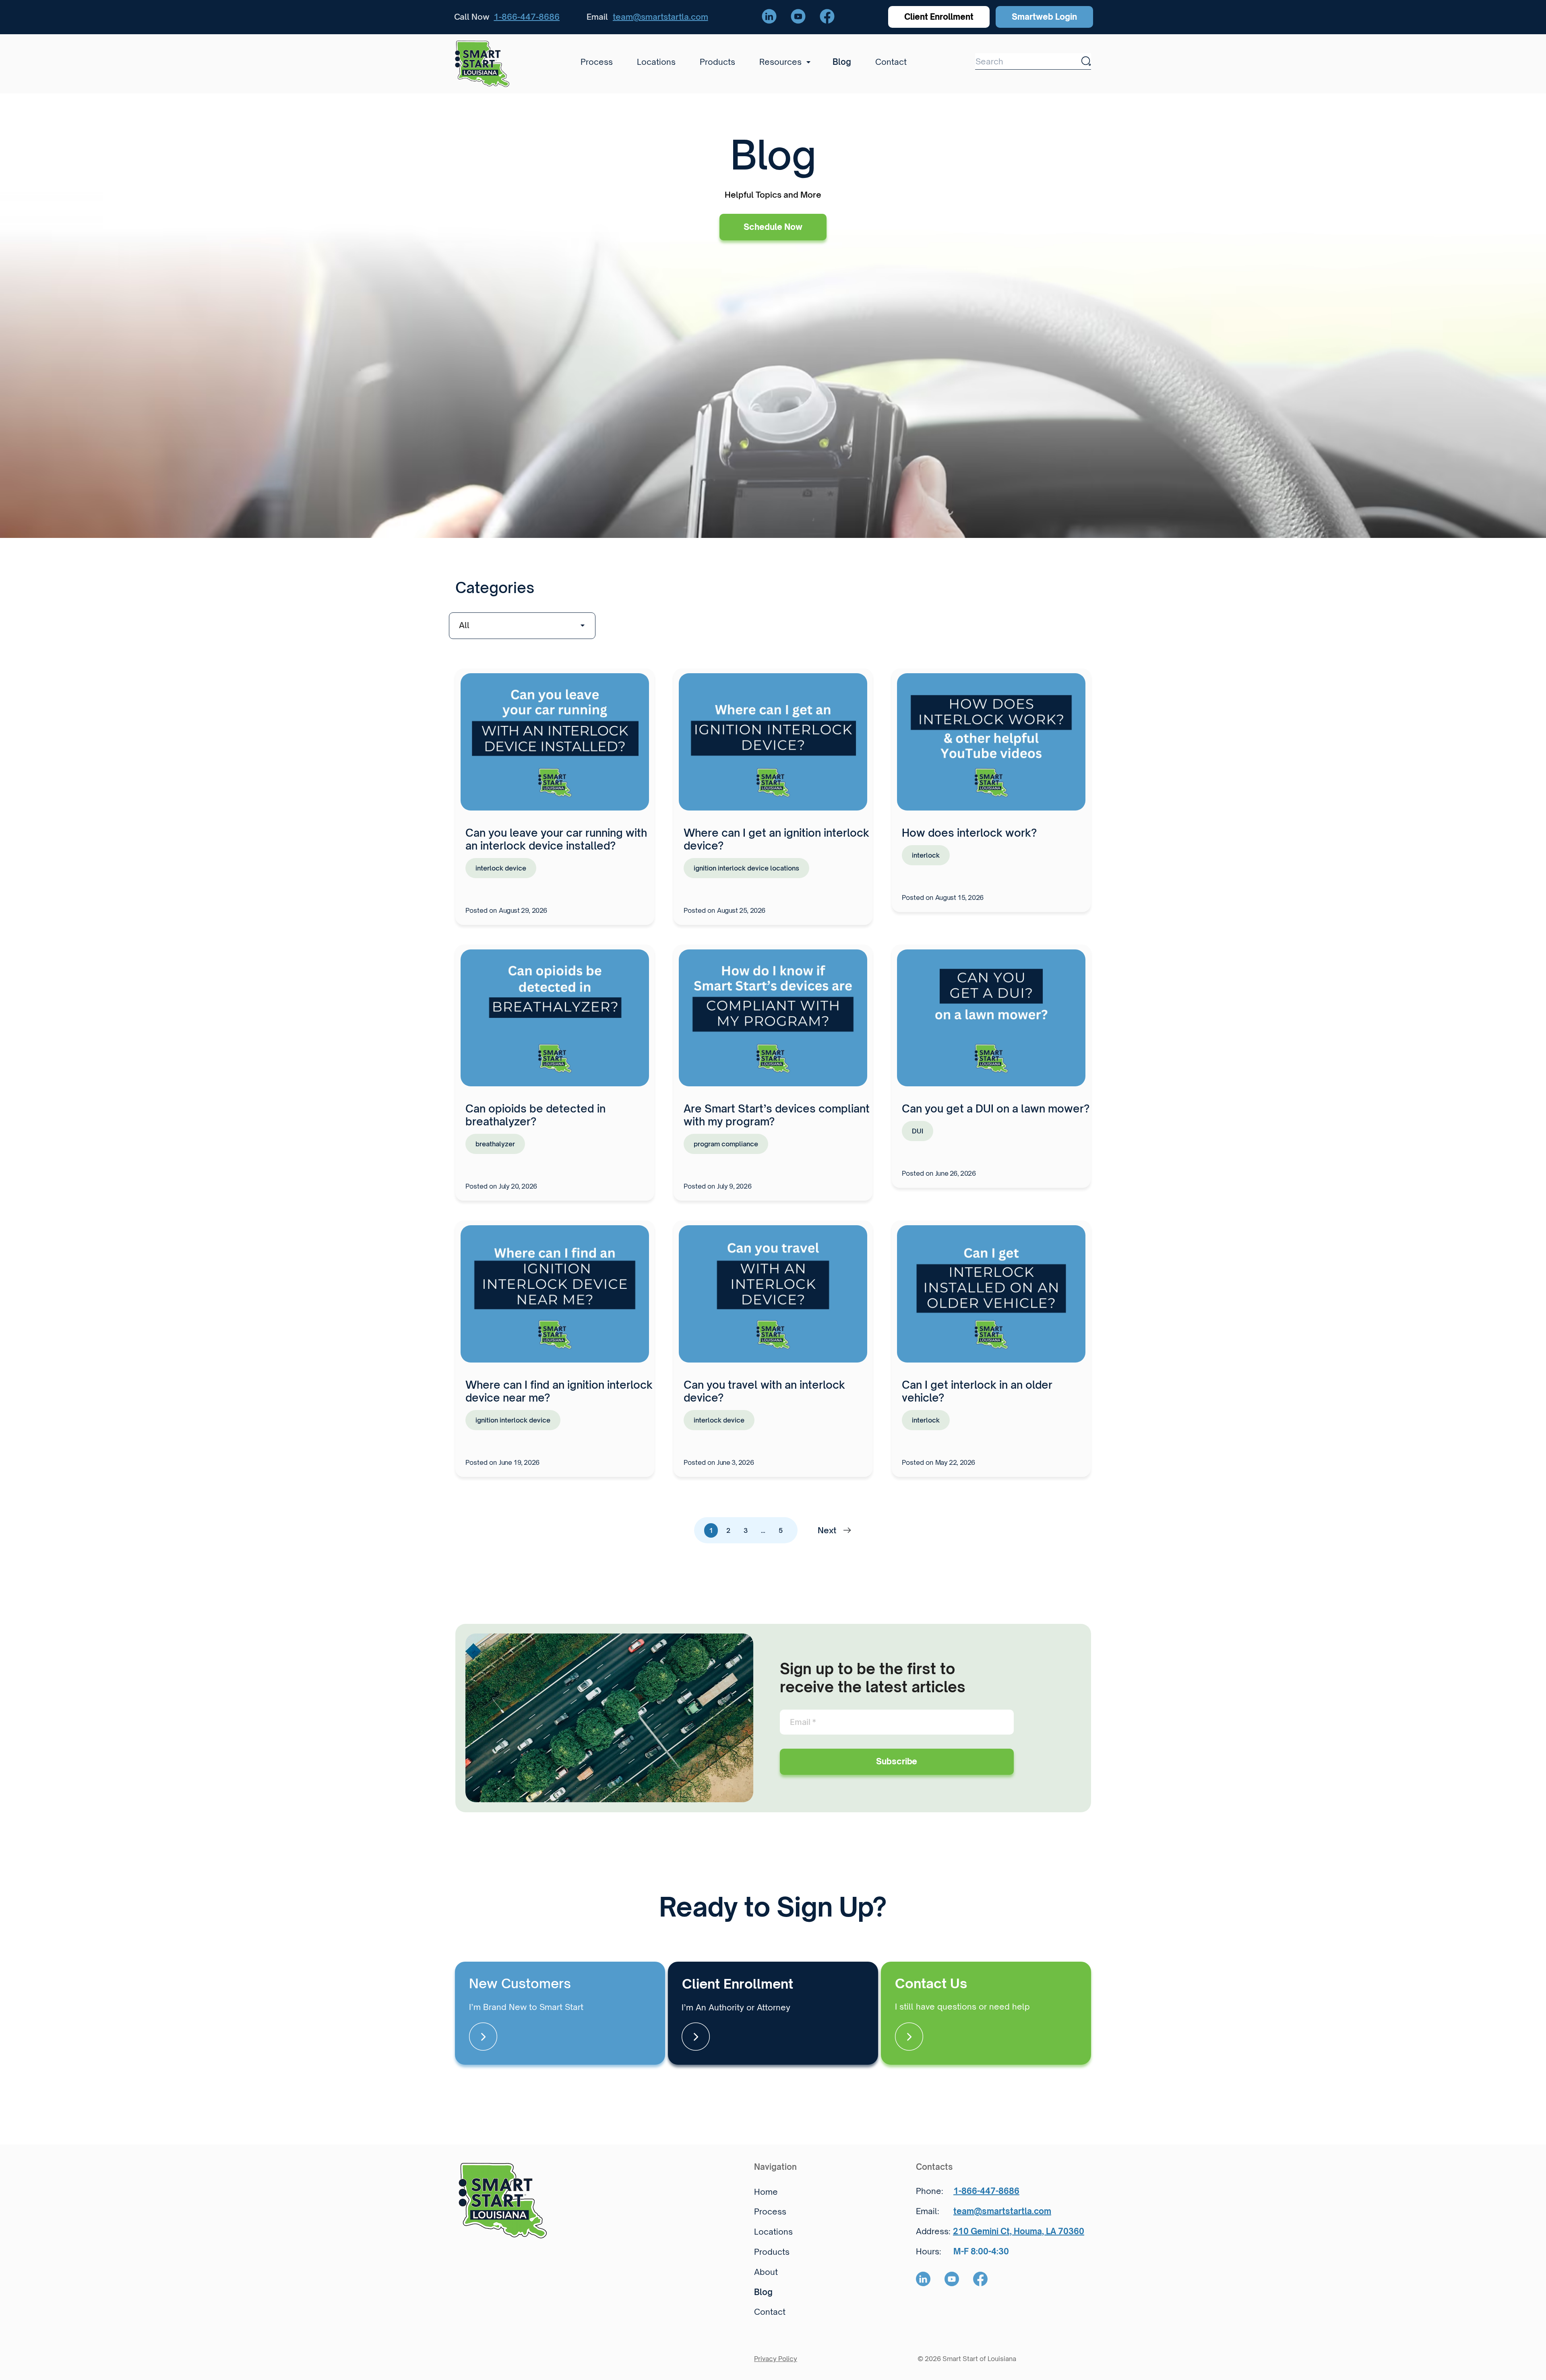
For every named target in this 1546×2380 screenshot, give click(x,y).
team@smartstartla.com (660, 17)
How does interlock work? (969, 833)
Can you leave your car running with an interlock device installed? (556, 839)
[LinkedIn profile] (769, 17)
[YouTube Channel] (798, 17)
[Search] (1086, 61)
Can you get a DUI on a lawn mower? (996, 1108)
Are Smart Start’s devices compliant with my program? (777, 1115)
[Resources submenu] (806, 62)
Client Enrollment (939, 17)
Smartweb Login (1044, 17)
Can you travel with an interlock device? (764, 1391)
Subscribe (897, 1761)
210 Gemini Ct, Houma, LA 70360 (1019, 2231)
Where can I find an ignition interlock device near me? (559, 1391)
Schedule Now (773, 227)
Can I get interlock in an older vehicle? (977, 1391)
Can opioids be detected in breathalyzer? (535, 1115)
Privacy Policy (776, 2359)
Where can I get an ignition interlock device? (776, 839)
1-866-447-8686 (527, 17)
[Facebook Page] (827, 17)
